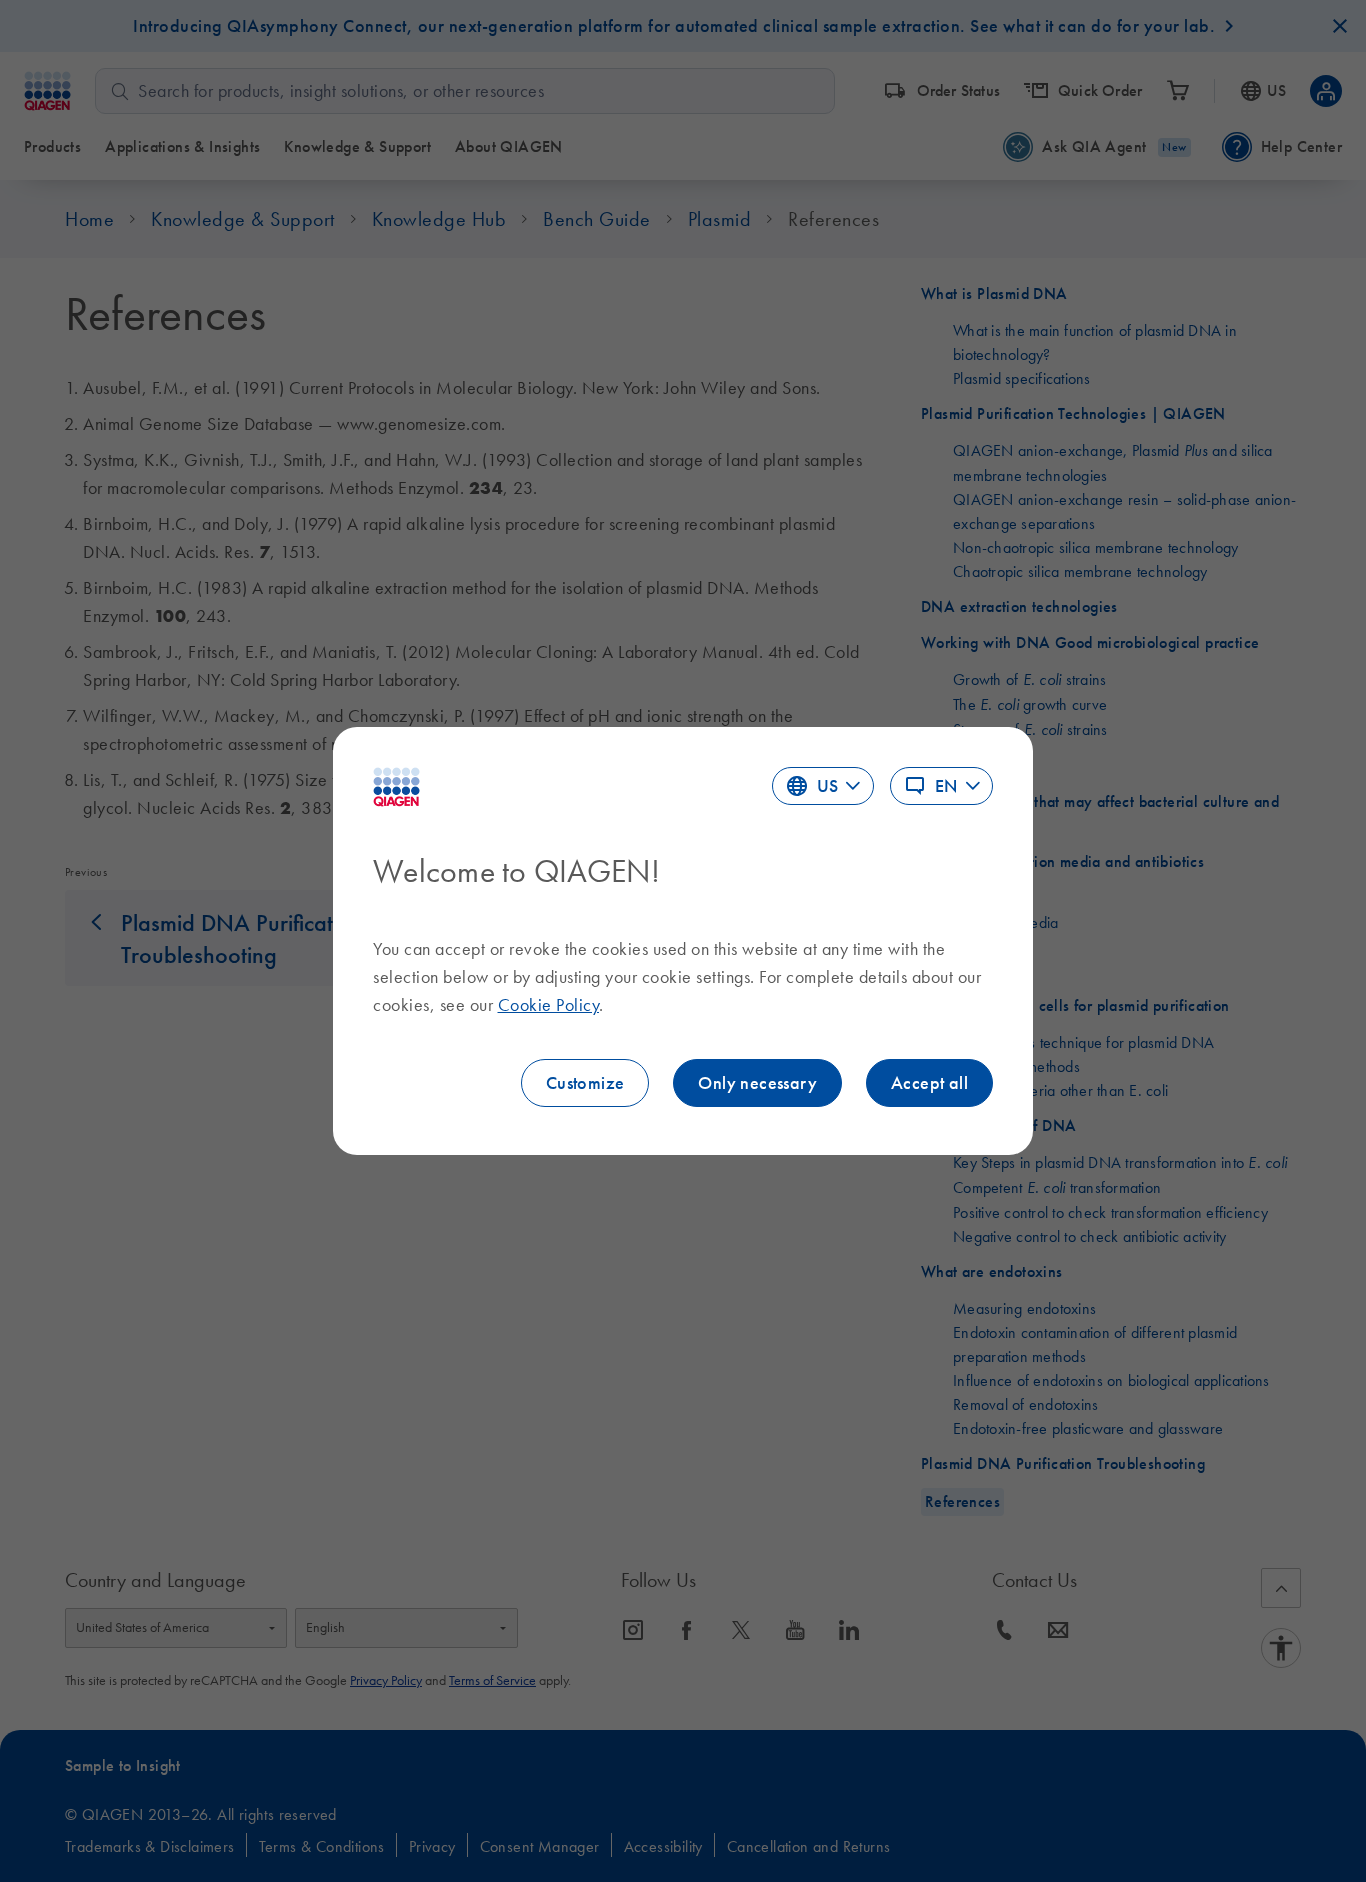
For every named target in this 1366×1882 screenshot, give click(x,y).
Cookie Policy (549, 1005)
